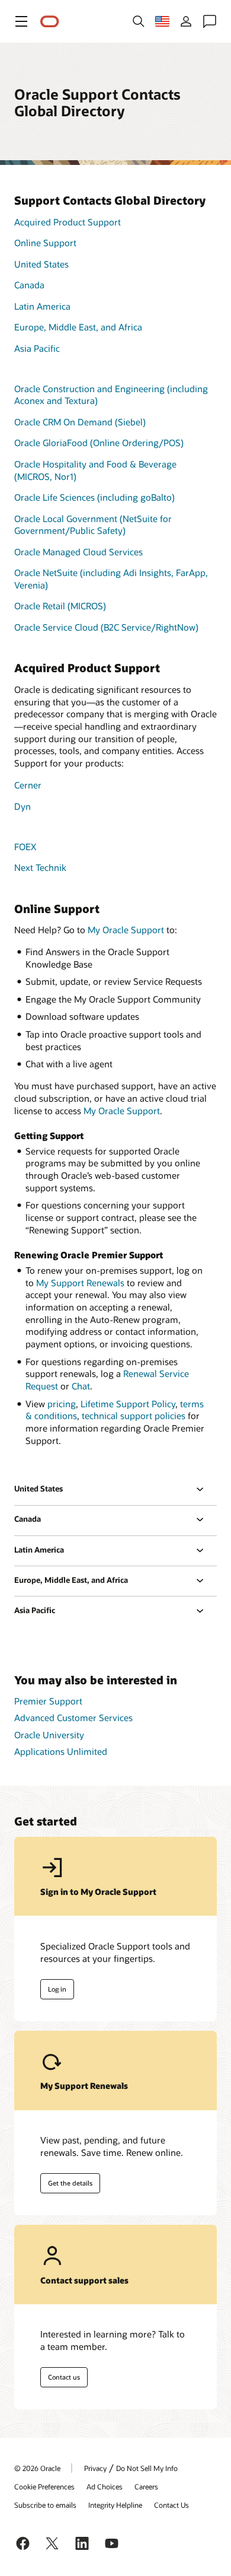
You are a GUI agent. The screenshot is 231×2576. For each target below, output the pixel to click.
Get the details (70, 2183)
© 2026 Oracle (37, 2468)
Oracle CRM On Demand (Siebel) (80, 422)
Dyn (23, 806)
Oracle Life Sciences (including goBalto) (94, 497)
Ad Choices (105, 2486)
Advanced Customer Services (73, 1718)
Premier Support (48, 1701)
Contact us (64, 2377)
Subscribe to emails (45, 2505)
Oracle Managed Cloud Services (78, 552)
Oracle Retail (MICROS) (60, 606)
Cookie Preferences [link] (44, 2486)
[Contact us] (210, 21)
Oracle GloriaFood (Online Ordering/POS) (99, 443)
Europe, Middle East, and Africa (78, 327)
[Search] (139, 21)
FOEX (25, 847)
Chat (81, 1386)
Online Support (45, 243)
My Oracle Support (126, 930)
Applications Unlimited (61, 1751)
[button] (21, 21)
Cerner (28, 785)
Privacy (95, 2468)
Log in (57, 1989)
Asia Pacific (37, 348)
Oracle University (49, 1735)
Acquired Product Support (68, 222)
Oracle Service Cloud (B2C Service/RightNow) (106, 627)
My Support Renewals (80, 1283)
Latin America (42, 306)
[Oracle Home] (50, 22)
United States (41, 264)
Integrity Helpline (115, 2505)
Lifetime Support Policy (128, 1404)
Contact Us (171, 2505)
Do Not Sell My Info (147, 2468)
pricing (62, 1404)
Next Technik (40, 867)
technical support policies (134, 1416)
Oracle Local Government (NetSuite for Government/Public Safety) (93, 525)
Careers (146, 2486)
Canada (29, 285)
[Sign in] (186, 21)
